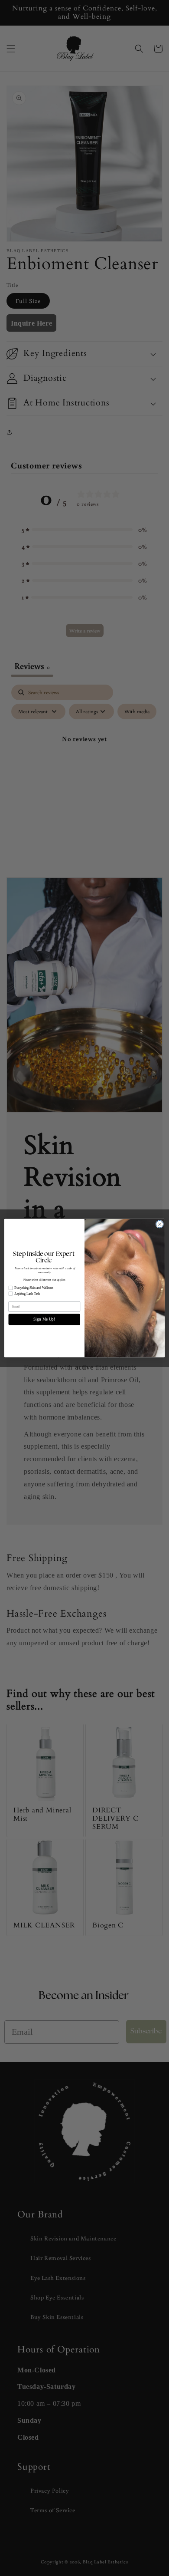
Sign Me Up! (44, 1319)
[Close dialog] (160, 1224)
